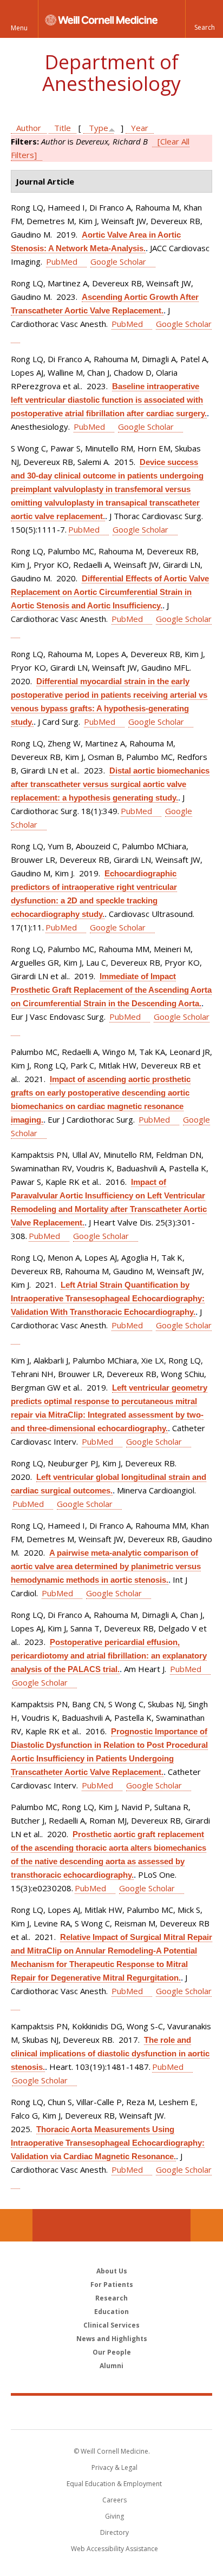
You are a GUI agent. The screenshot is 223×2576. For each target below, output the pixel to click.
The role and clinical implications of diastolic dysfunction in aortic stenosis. (110, 2053)
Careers (114, 2500)
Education (111, 2312)
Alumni (111, 2366)
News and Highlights (112, 2339)
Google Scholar (118, 261)
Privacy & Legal (114, 2467)
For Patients (112, 2285)
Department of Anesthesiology (111, 73)
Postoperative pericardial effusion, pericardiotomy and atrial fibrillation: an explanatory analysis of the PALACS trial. (109, 1656)
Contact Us (207, 2225)
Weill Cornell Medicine (111, 2412)
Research (111, 2298)
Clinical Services (111, 2325)
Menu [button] (19, 28)
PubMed (62, 261)
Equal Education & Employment (114, 2484)
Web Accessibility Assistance (114, 2549)
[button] (204, 19)
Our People (112, 2352)
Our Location (16, 2225)
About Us (112, 2271)
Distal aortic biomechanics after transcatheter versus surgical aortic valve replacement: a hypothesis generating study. (110, 784)
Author (29, 128)
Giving (114, 2516)
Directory (114, 2532)
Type (99, 128)
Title (63, 128)
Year (140, 128)
